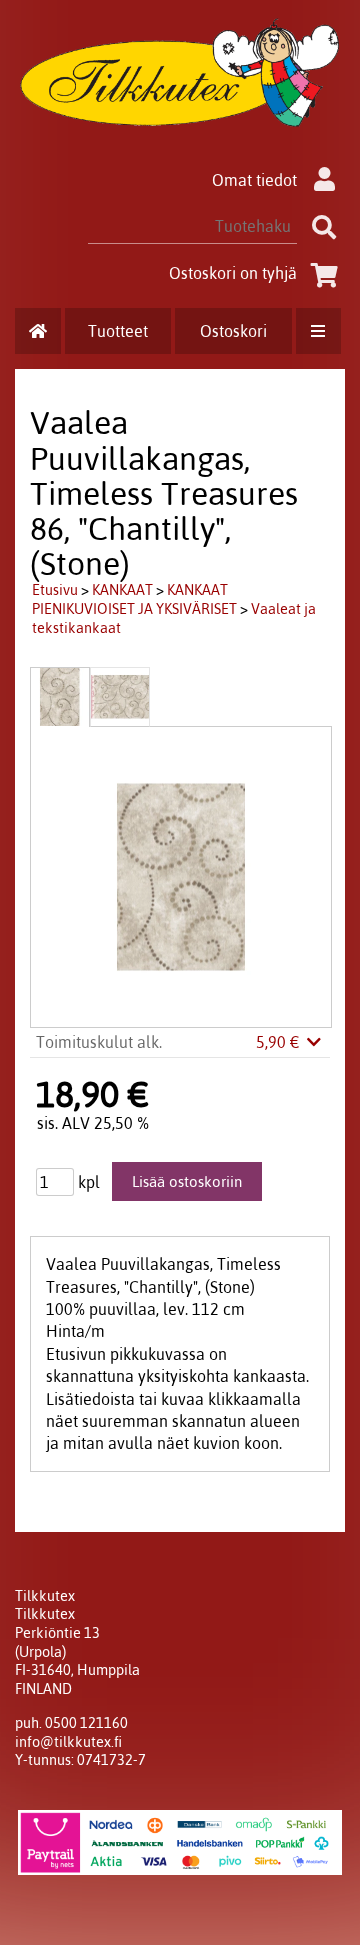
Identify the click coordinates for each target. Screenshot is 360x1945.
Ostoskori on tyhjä (233, 273)
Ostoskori (233, 331)
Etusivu (55, 590)
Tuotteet (118, 331)
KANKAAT (122, 590)
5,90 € (280, 1042)
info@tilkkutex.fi (68, 1742)
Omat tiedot (254, 180)
